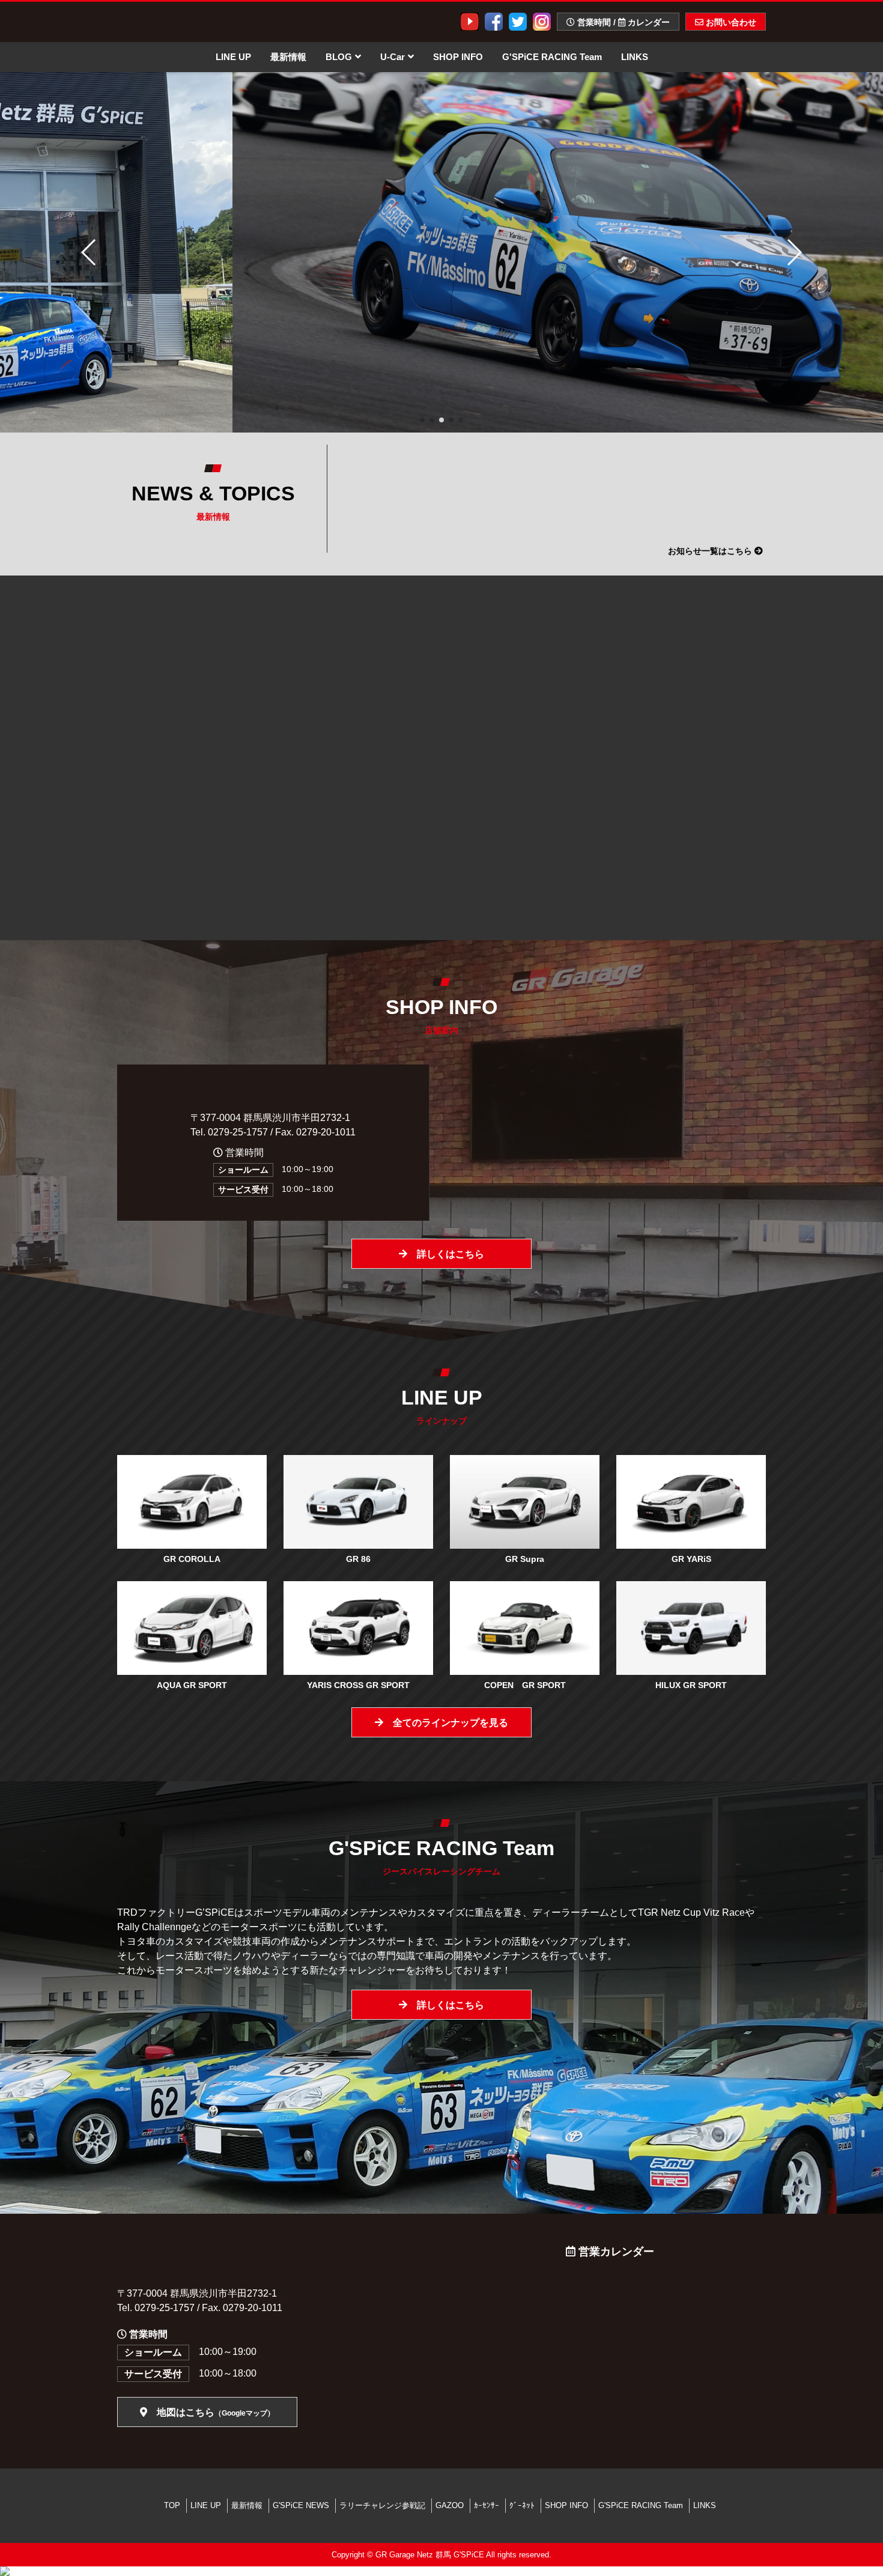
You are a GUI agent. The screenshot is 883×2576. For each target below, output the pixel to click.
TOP (172, 2505)
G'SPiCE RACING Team (552, 57)
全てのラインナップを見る (446, 1723)
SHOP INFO (458, 57)
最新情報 (288, 57)
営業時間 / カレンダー (622, 22)
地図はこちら (211, 2412)
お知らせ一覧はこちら (711, 551)
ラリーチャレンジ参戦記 (382, 2505)
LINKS (635, 57)
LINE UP (233, 57)
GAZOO (450, 2505)
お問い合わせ (730, 22)
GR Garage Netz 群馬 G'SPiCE (430, 2555)
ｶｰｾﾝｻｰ (487, 2505)
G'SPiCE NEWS (301, 2505)
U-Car (393, 57)
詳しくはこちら (446, 1254)
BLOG (339, 57)
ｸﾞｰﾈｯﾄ (522, 2505)
